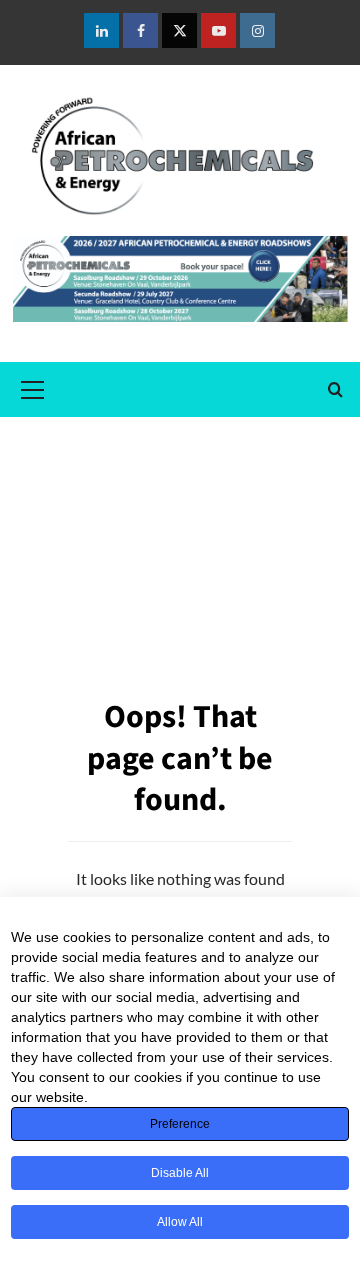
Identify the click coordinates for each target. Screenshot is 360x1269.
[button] (33, 387)
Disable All (180, 1173)
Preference (180, 1124)
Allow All (180, 1222)
